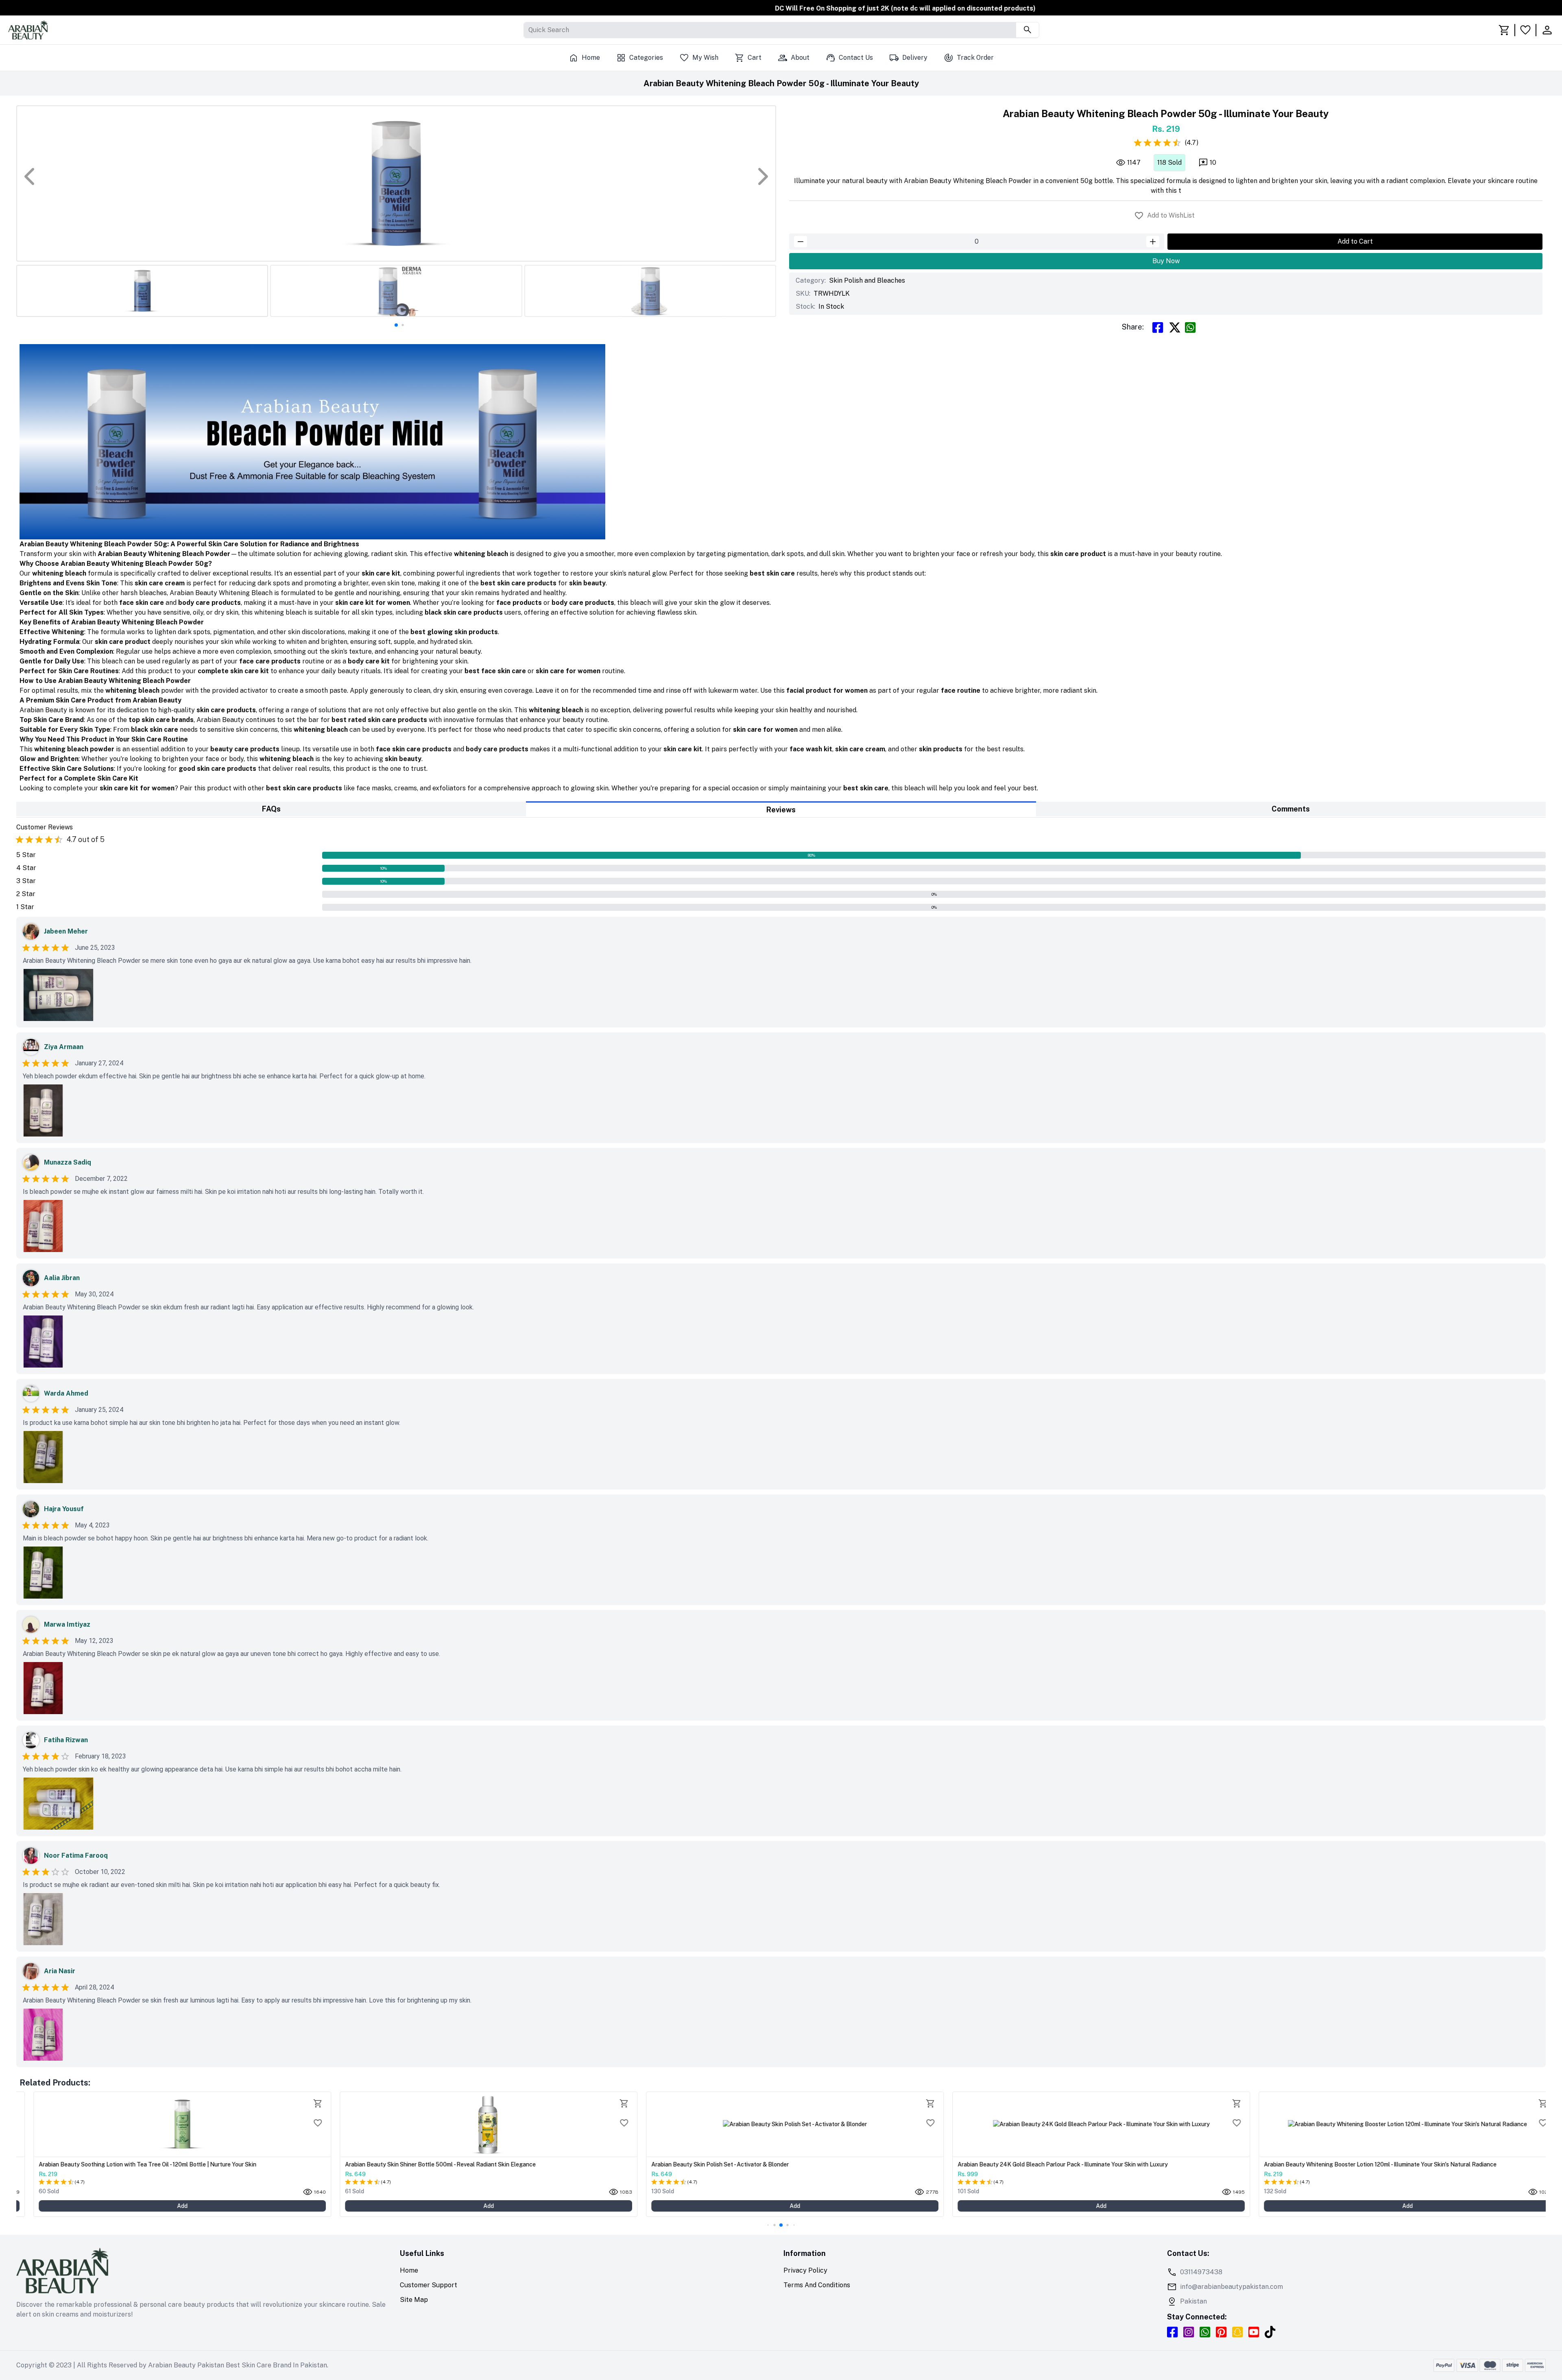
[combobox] (529, 30)
